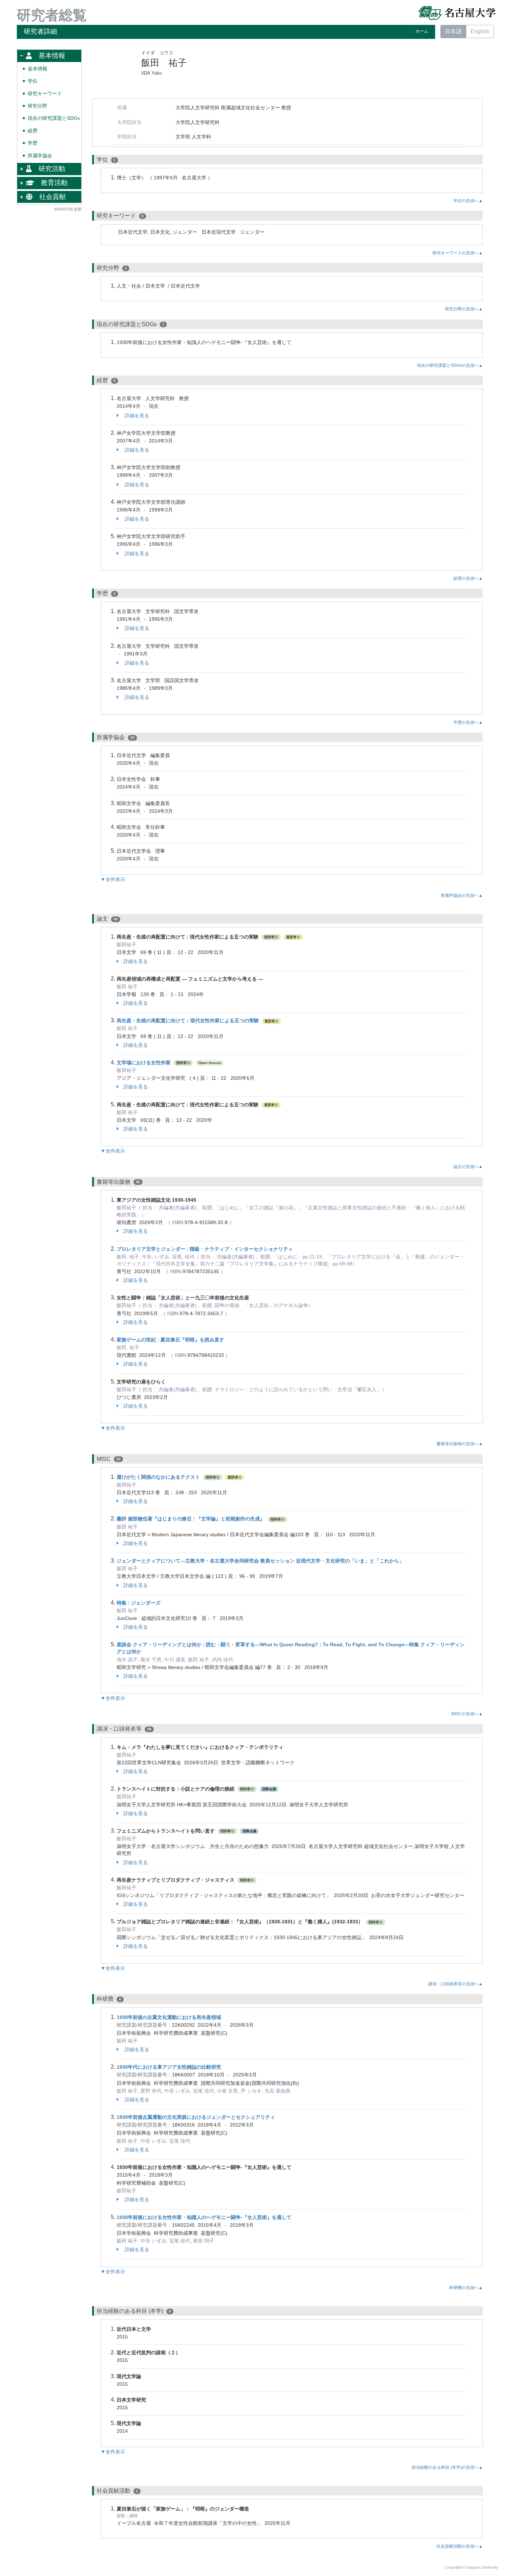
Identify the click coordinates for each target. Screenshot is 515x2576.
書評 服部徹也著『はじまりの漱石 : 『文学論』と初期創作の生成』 (191, 1519)
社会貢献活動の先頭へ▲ (460, 2546)
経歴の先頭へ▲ (468, 578)
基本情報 (37, 69)
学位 (33, 81)
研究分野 (37, 106)
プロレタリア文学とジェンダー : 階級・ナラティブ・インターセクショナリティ (205, 1249)
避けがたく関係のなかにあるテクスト (158, 1477)
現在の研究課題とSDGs (54, 118)
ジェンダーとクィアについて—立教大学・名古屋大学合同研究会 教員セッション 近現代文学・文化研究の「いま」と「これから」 (260, 1561)
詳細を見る (136, 415)
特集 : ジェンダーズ (139, 1603)
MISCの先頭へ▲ (467, 1714)
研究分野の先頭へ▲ (464, 309)
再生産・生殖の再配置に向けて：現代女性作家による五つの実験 (188, 1021)
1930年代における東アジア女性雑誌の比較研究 (169, 2067)
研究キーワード (45, 94)
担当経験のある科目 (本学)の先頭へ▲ (447, 2467)
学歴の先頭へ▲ (468, 722)
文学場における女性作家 (144, 1063)
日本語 (453, 31)
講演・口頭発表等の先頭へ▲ (455, 1984)
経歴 (33, 131)
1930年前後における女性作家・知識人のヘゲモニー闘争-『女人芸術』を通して (204, 2217)
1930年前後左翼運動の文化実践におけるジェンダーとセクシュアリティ (196, 2117)
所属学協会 (40, 156)
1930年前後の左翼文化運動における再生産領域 (169, 2017)
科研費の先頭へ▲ (466, 2288)
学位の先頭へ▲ (468, 201)
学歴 (33, 143)
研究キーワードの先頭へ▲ (458, 253)
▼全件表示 (113, 879)
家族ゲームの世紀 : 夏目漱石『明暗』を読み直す (170, 1340)
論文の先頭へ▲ (468, 1167)
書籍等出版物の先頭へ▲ (460, 1444)
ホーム (422, 31)
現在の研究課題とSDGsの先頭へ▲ (450, 365)
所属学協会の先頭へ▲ (462, 895)
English (480, 31)
